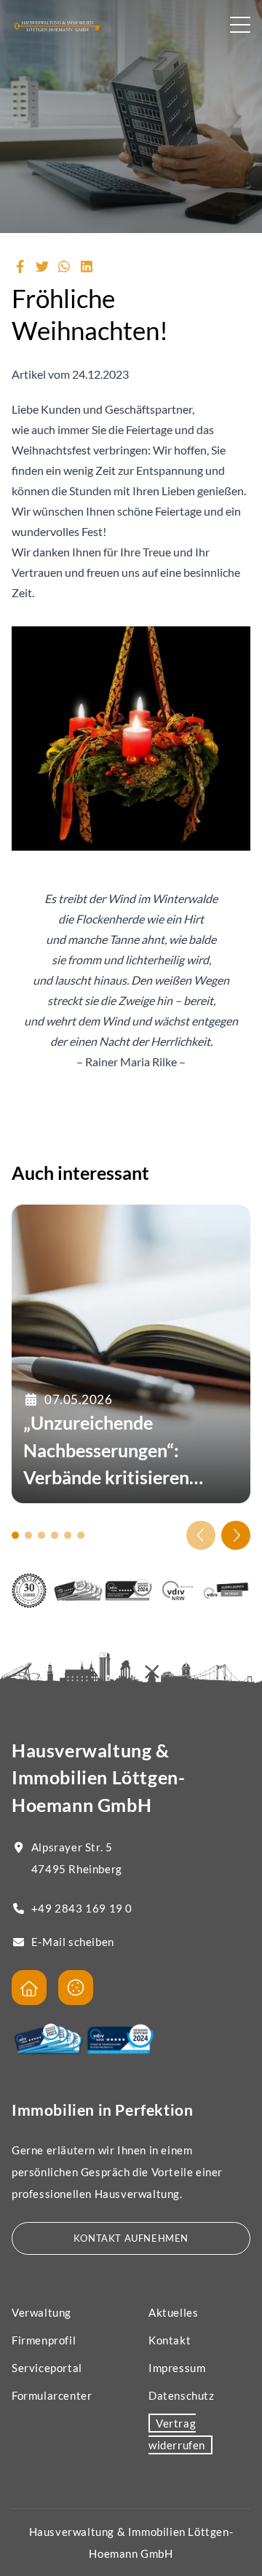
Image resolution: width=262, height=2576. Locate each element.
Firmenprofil (44, 2340)
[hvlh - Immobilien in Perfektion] (29, 1988)
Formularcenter (52, 2395)
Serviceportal (47, 2368)
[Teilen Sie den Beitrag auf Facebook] (20, 267)
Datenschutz (182, 2395)
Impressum (177, 2368)
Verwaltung (41, 2312)
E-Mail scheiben (73, 1942)
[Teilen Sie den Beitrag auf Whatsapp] (64, 267)
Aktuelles (173, 2312)
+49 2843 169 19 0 (82, 1908)
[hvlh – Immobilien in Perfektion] (57, 26)
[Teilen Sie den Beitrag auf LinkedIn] (87, 267)
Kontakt (170, 2340)
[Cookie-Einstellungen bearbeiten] (76, 1988)
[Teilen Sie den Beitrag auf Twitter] (43, 267)
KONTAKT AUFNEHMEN (131, 2238)
